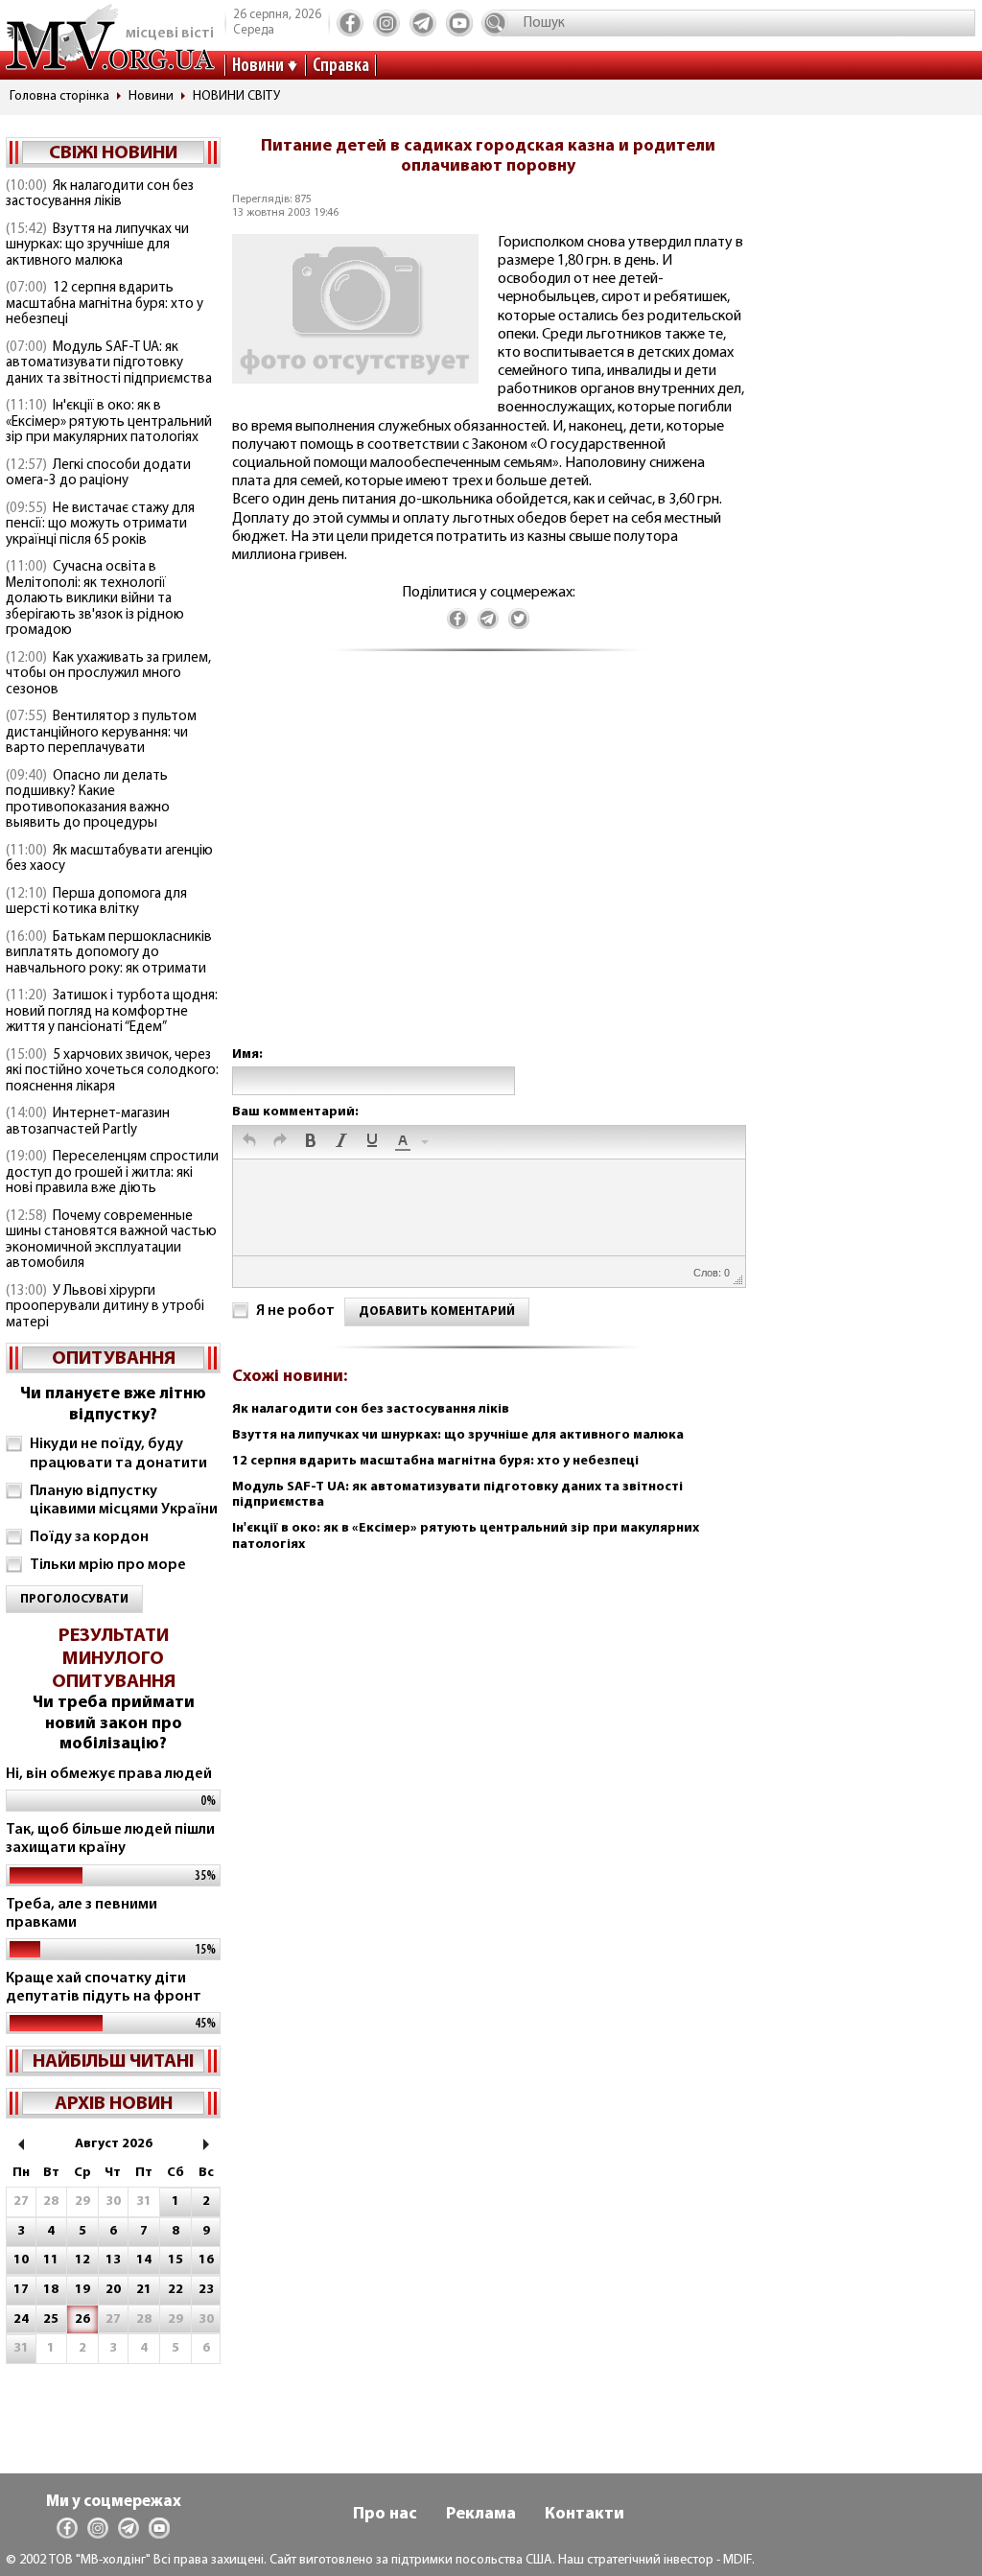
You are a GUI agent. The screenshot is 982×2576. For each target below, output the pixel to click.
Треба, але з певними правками (82, 1914)
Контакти (585, 2515)
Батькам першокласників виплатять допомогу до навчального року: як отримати (109, 953)
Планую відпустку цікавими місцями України (124, 1500)
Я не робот (295, 1311)
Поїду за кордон (89, 1537)
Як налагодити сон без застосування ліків (100, 195)
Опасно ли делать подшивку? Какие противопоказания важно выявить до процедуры (88, 800)
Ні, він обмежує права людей (109, 1774)
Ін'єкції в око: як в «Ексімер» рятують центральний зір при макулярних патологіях (109, 422)
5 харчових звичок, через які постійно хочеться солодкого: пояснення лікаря (112, 1071)
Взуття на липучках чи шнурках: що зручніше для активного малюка (97, 246)
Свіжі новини (113, 153)
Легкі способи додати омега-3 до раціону (98, 474)
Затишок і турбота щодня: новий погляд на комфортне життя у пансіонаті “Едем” (112, 1012)
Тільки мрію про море (108, 1565)
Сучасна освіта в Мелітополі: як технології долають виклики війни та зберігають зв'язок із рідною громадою (95, 599)
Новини (258, 66)
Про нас (385, 2515)
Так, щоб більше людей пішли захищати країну (110, 1839)
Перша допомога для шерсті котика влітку (96, 902)
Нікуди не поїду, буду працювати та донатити (118, 1453)
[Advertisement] (488, 868)
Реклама (481, 2515)
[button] (249, 1142)
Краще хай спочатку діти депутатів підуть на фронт (104, 1988)
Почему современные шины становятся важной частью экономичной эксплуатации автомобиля (111, 1241)
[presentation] (249, 1142)
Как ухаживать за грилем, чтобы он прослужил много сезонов (108, 674)
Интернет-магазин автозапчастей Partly (88, 1122)
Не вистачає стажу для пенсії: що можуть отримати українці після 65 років (100, 525)
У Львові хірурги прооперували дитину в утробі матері (105, 1307)
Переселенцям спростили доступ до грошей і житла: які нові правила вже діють (112, 1173)
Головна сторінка (59, 96)
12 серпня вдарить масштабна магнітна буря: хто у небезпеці (105, 304)
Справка (341, 66)
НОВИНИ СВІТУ (236, 96)
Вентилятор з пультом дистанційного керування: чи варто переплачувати (101, 733)
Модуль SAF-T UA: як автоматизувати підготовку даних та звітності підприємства (109, 363)
